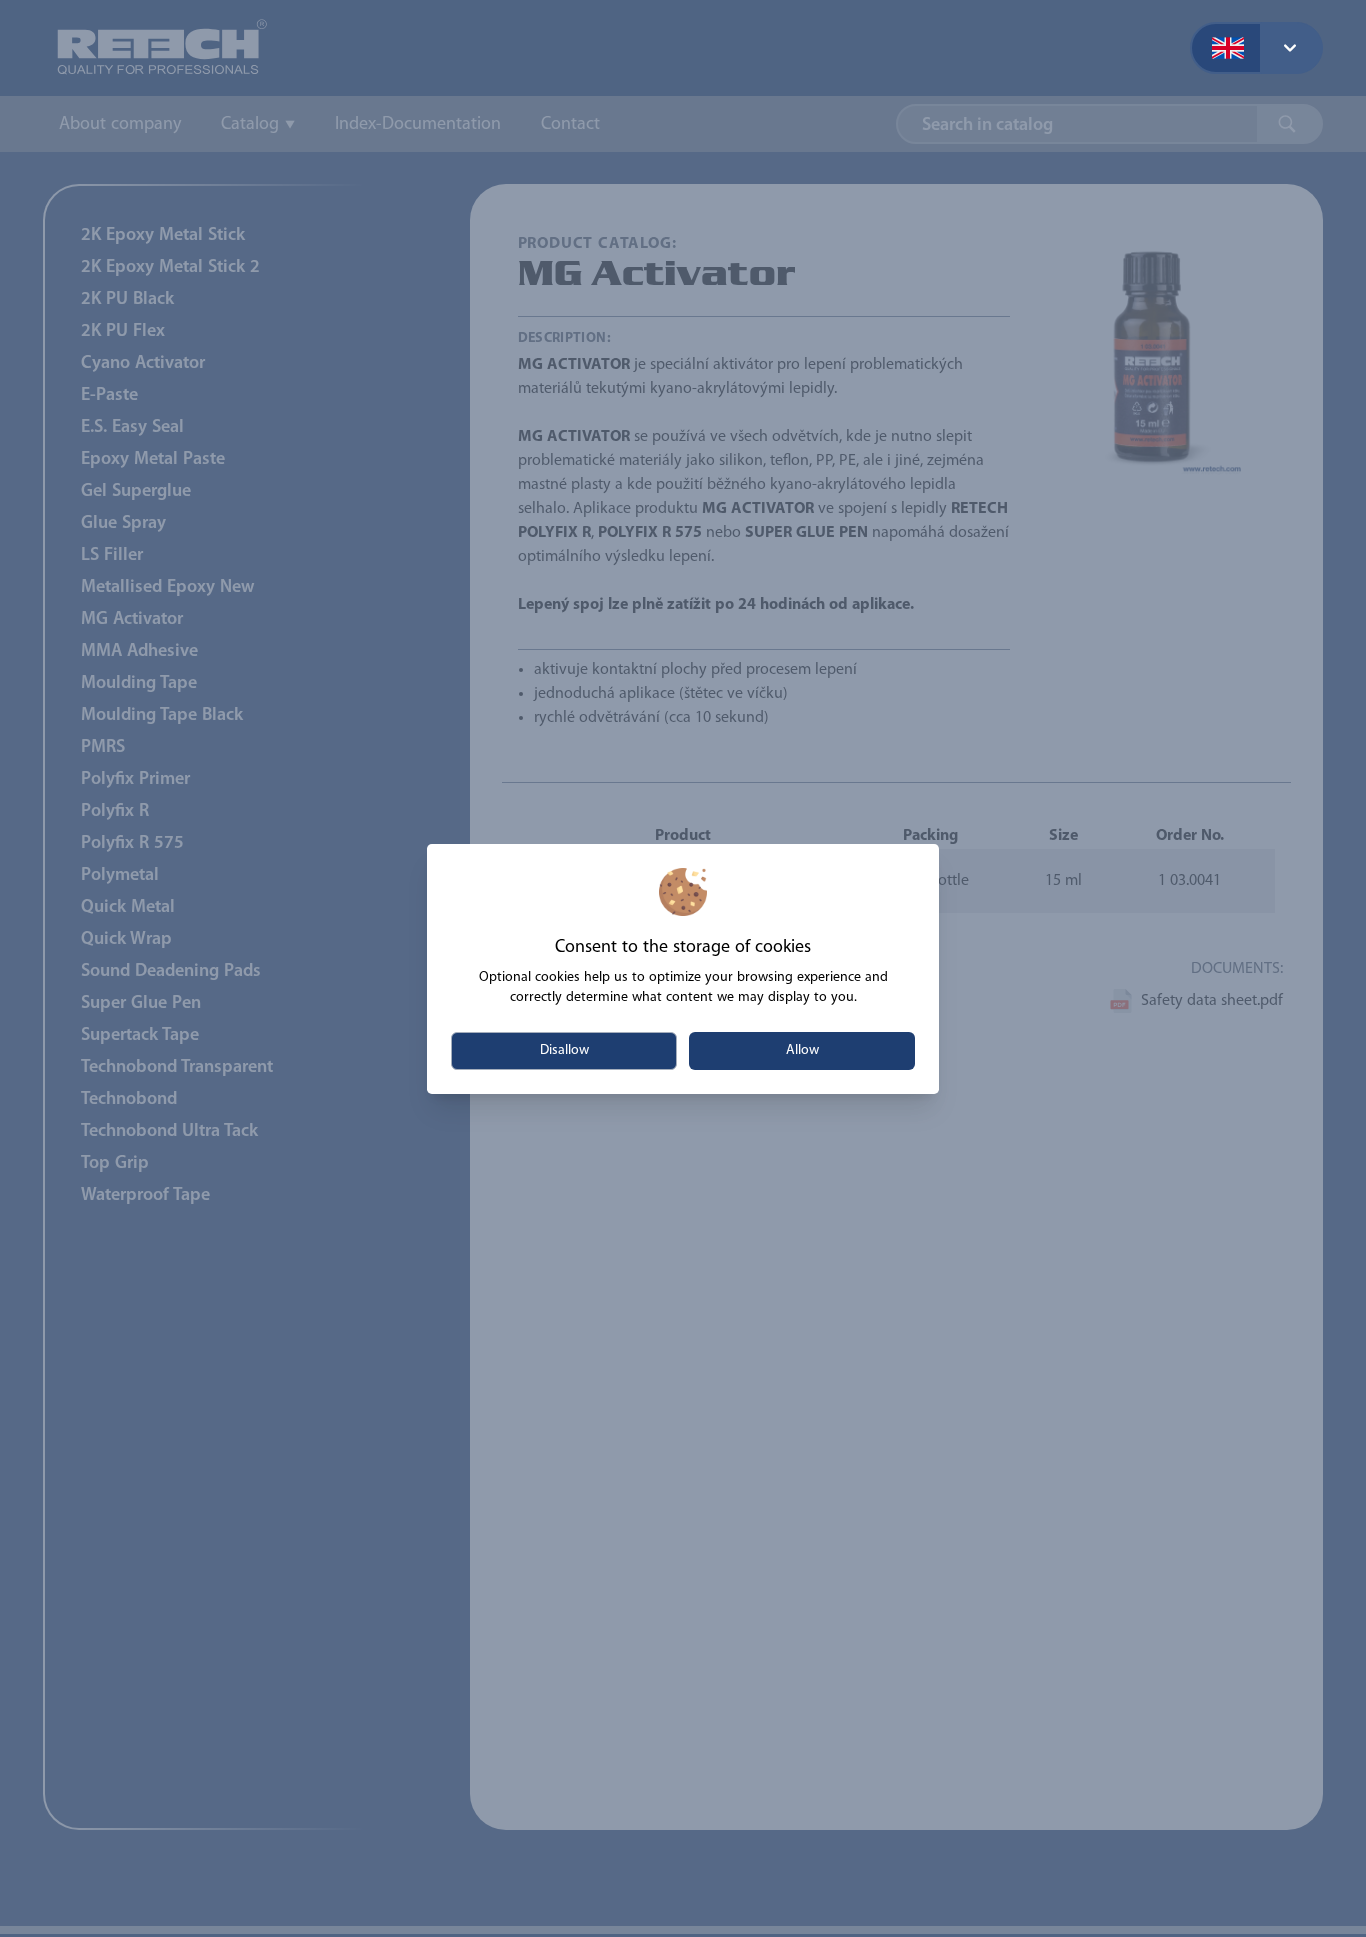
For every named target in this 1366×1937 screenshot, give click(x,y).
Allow (802, 1050)
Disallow (564, 1050)
